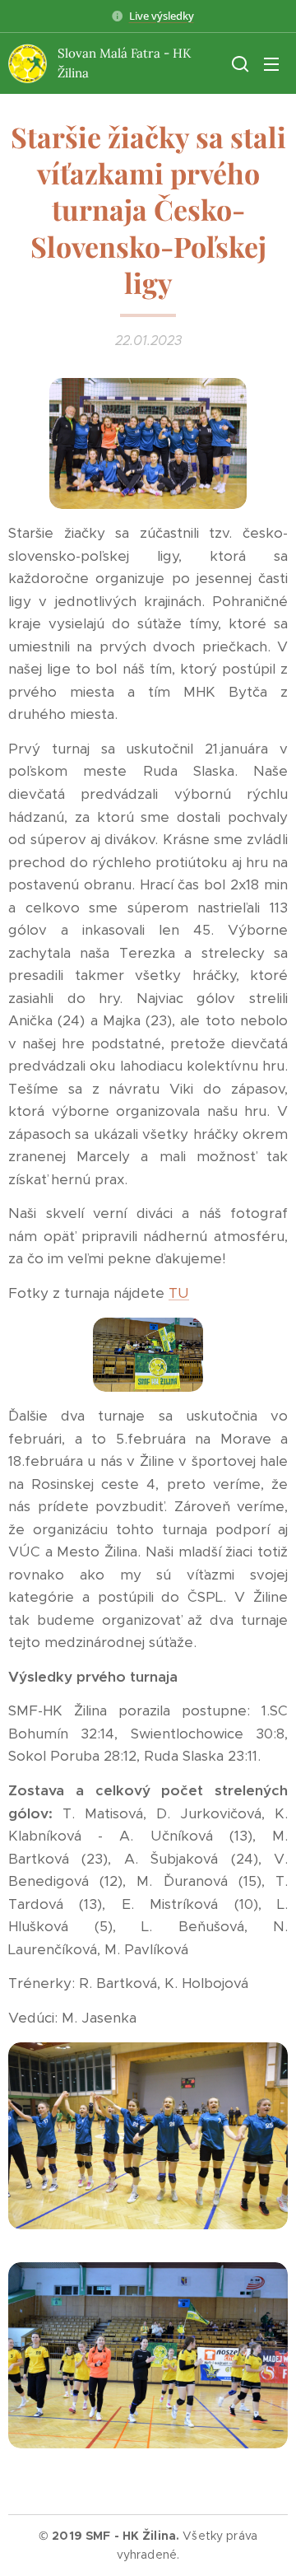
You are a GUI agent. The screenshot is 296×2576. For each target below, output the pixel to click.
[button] (238, 63)
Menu (271, 63)
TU (179, 1293)
